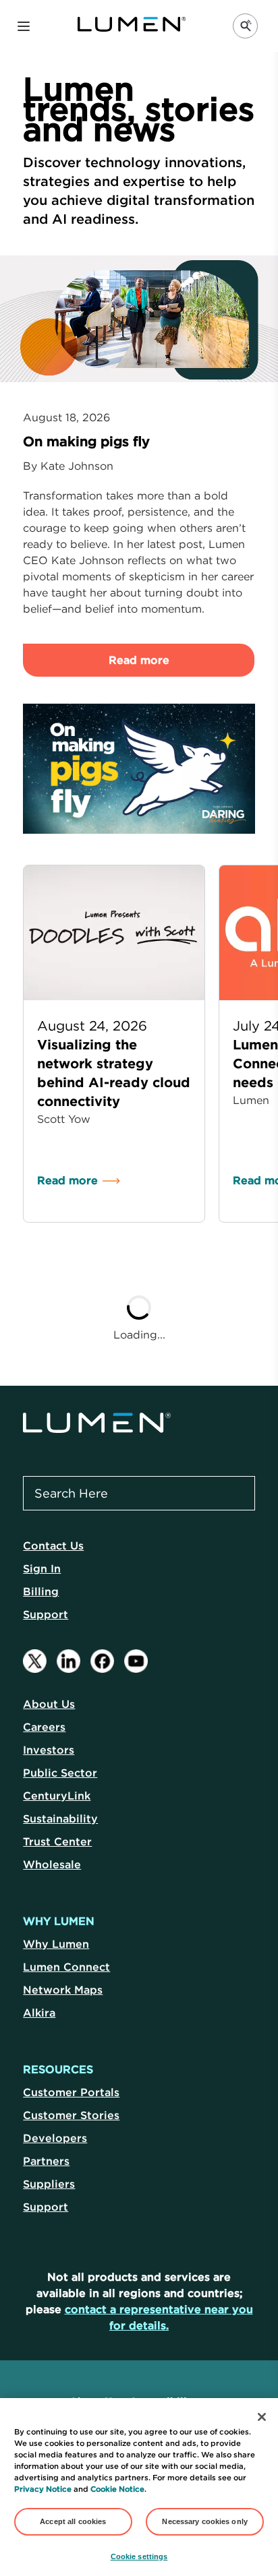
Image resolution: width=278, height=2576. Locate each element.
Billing (41, 1591)
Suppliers (49, 2184)
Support (46, 1614)
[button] (24, 26)
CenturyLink (57, 1796)
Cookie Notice (117, 2489)
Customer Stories (71, 2115)
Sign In (42, 1568)
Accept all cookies (73, 2521)
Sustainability (60, 1818)
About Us (49, 1704)
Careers (44, 1727)
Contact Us (53, 1545)
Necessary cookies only (205, 2521)
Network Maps (63, 1990)
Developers (55, 2138)
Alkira (39, 2013)
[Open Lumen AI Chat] (245, 26)
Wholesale (52, 1864)
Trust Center (57, 1841)
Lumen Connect (66, 1967)
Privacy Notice (43, 2489)
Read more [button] (139, 660)
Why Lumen (56, 1944)
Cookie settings (139, 2556)
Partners (46, 2161)
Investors (49, 1750)
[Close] (262, 2417)
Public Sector (60, 1773)
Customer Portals (71, 2092)
